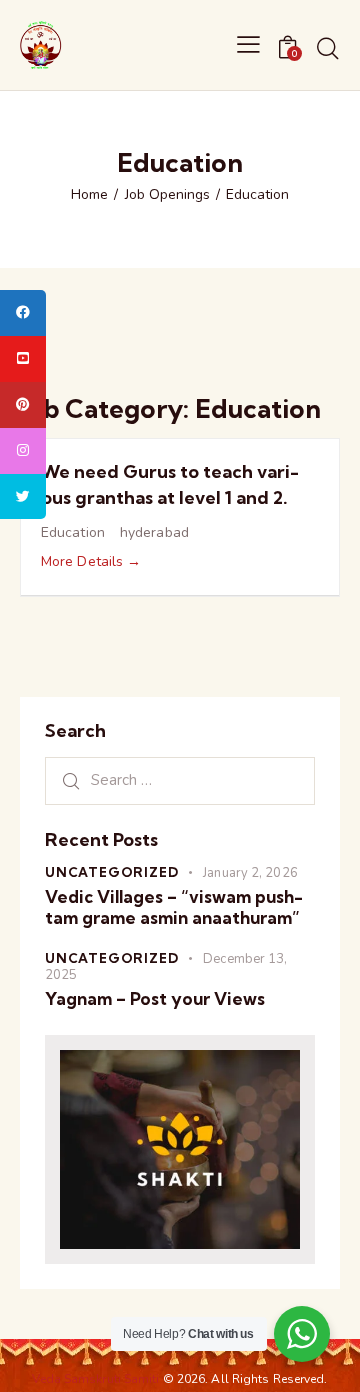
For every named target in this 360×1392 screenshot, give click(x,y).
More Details (84, 561)
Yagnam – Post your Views (155, 998)
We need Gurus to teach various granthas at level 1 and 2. (170, 484)
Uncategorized (111, 872)
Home (89, 195)
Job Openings (167, 195)
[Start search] (327, 48)
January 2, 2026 (250, 873)
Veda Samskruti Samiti (97, 1379)
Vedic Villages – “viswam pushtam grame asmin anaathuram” (174, 907)
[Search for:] (180, 780)
